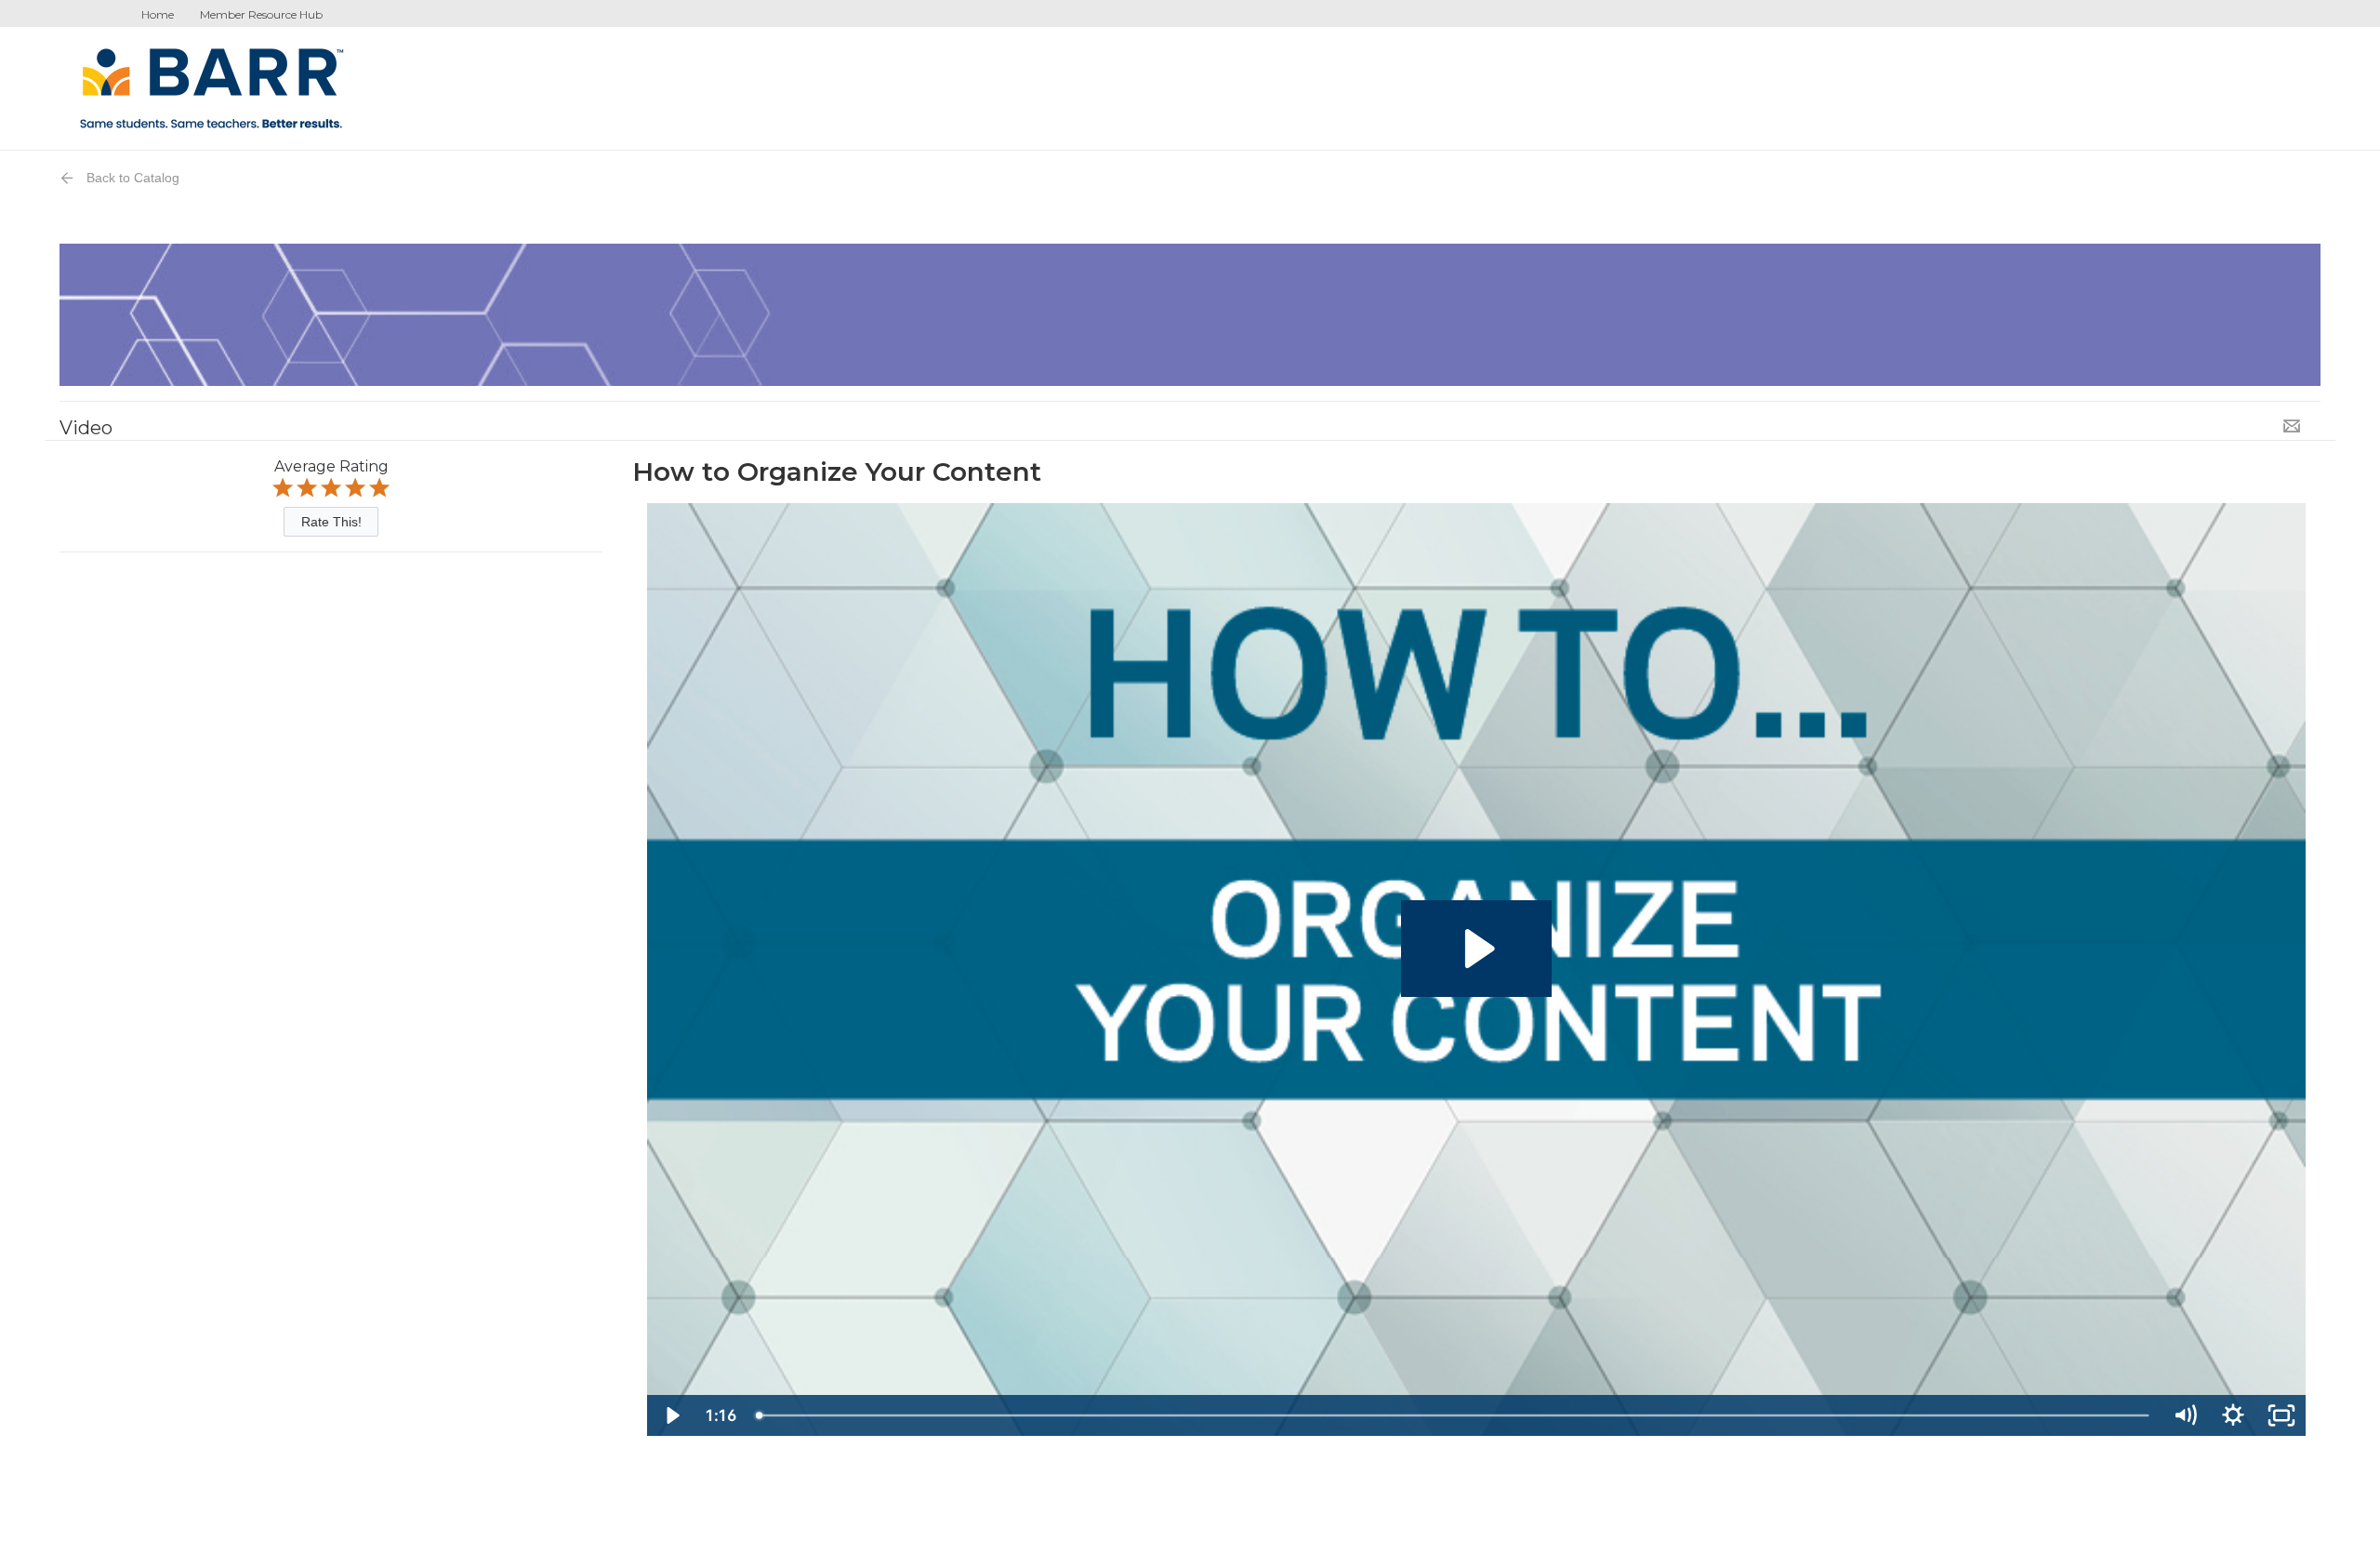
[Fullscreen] (2281, 1415)
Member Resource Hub (261, 14)
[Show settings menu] (2233, 1415)
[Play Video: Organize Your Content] (1477, 949)
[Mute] (2185, 1415)
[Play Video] (671, 1415)
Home (158, 14)
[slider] (1454, 1415)
